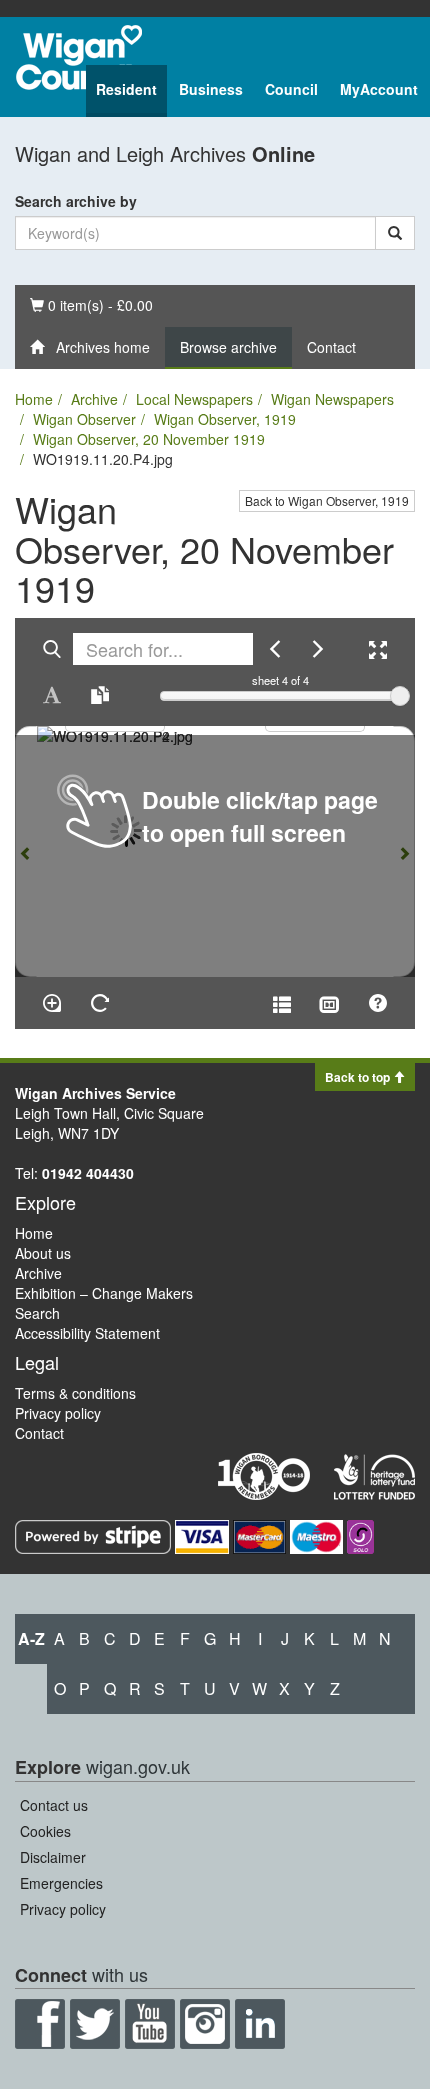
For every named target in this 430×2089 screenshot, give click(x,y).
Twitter (95, 2024)
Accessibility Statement (87, 1333)
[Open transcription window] (100, 695)
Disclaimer (53, 1857)
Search (37, 1313)
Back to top (359, 1077)
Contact (331, 347)
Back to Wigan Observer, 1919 (327, 500)
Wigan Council (79, 57)
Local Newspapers (194, 399)
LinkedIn (260, 2024)
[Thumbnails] (330, 1003)
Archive (94, 399)
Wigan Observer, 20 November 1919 (149, 439)
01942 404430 (88, 1173)
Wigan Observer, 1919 (225, 419)
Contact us (54, 1805)
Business (211, 89)
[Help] (378, 1003)
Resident (126, 89)
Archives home (97, 347)
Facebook (40, 2024)
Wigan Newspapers (332, 399)
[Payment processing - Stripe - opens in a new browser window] (95, 1535)
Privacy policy (58, 1413)
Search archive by (76, 201)
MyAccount (379, 89)
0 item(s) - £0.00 (91, 304)
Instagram (205, 2024)
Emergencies (61, 1883)
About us (43, 1253)
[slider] (400, 696)
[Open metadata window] (282, 1003)
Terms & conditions (75, 1393)
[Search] (395, 233)
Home (34, 399)
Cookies (45, 1831)
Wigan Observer (84, 419)
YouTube (150, 2024)
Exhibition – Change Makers (104, 1293)
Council (291, 89)
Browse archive (228, 347)
